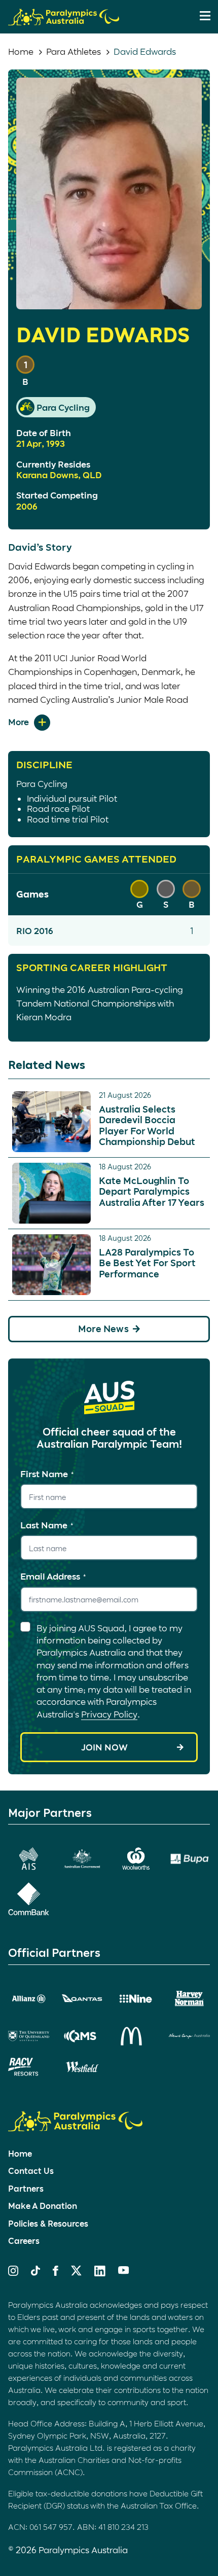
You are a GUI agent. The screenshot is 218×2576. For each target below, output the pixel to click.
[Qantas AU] (82, 1998)
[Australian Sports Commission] (29, 1858)
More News (103, 1329)
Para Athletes (74, 51)
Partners (26, 2188)
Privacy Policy (109, 1714)
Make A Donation (43, 2206)
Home (21, 51)
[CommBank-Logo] (29, 1899)
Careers (24, 2241)
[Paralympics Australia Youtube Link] (124, 2271)
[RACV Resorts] (29, 2067)
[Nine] (136, 1999)
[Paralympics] (64, 21)
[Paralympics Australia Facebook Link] (56, 2272)
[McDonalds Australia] (136, 2036)
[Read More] (29, 723)
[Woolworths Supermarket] (136, 1858)
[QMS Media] (82, 2036)
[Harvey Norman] (189, 1999)
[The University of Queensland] (29, 2036)
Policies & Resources (48, 2223)
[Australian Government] (82, 1858)
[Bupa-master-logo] (189, 1859)
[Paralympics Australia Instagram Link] (13, 2272)
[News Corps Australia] (189, 2036)
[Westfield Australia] (82, 2067)
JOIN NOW (104, 1747)
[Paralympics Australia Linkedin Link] (100, 2273)
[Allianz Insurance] (29, 1999)
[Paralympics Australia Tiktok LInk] (35, 2272)
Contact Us (31, 2171)
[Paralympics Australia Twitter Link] (76, 2272)
